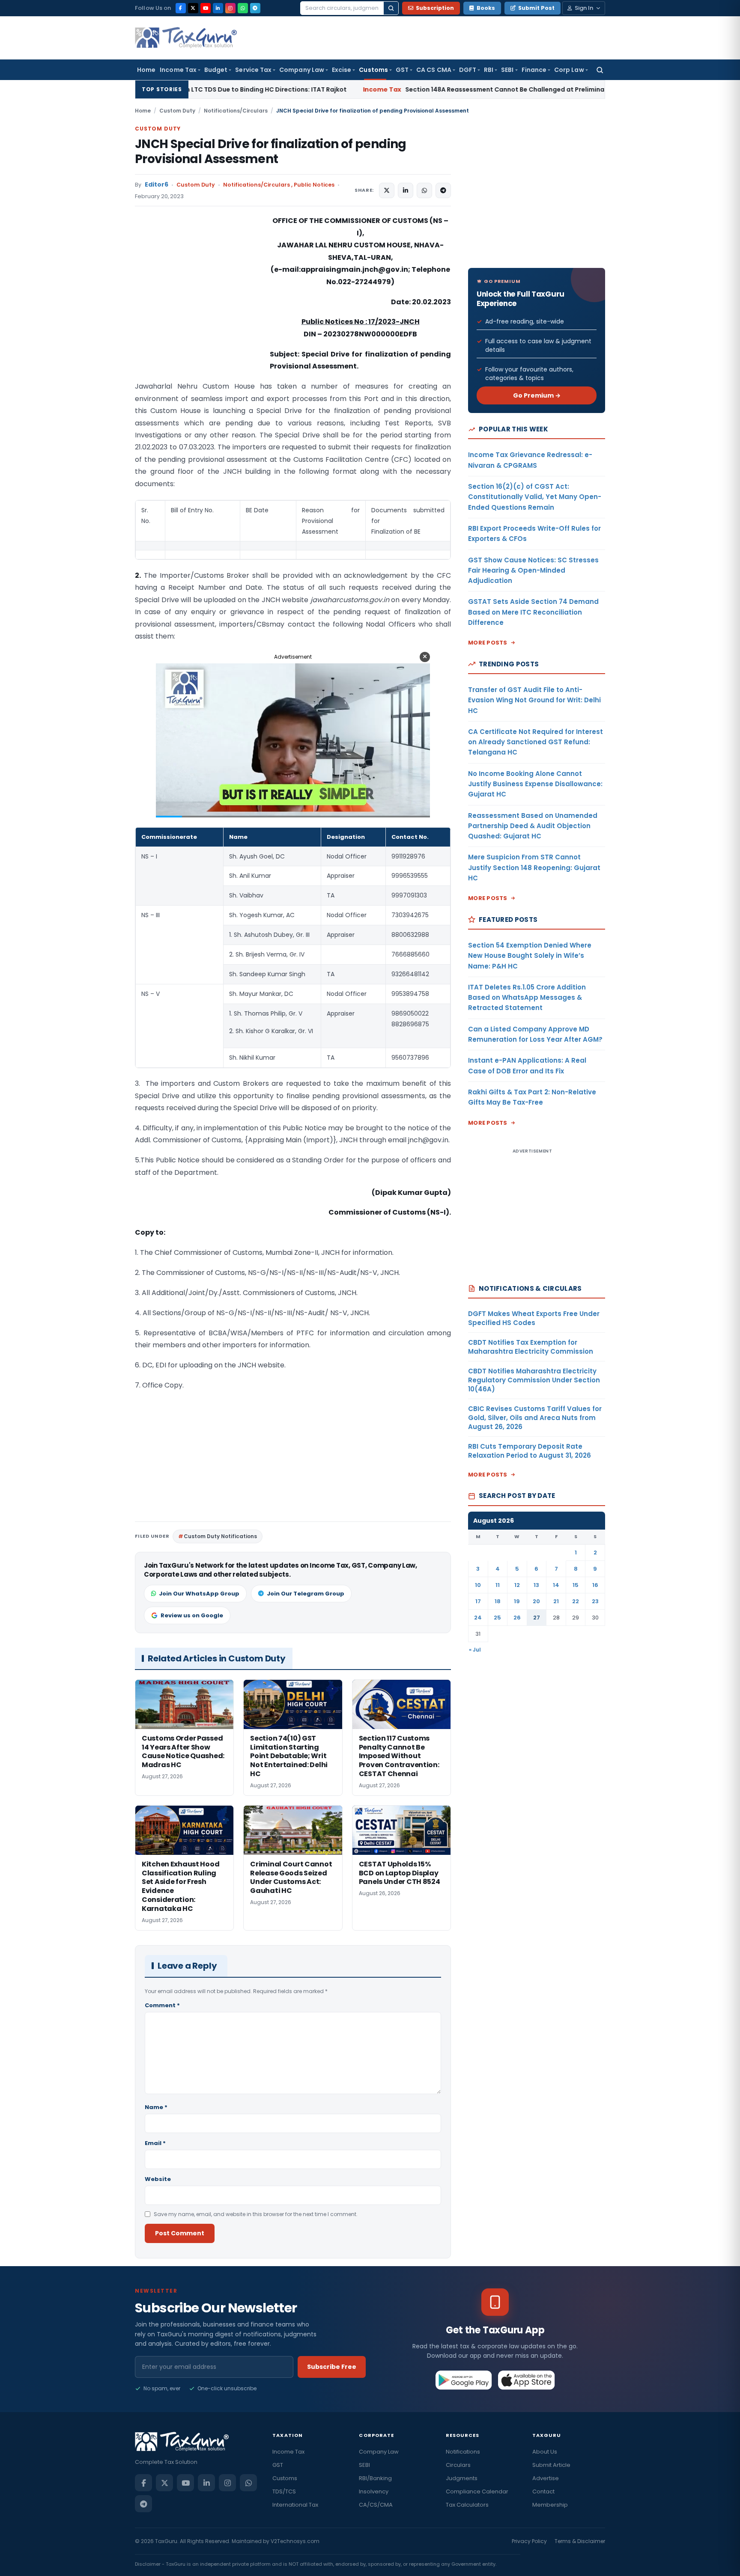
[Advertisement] (199, 300)
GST (402, 70)
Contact (543, 2491)
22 (576, 1601)
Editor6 (157, 185)
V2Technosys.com (295, 2541)
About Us (545, 2452)
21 (556, 1601)
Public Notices (314, 185)
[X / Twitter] (193, 8)
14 (556, 1585)
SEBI (507, 70)
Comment (162, 2005)
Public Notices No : (335, 322)
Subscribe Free (332, 2367)
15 (576, 1585)
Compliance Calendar (477, 2491)
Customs (373, 70)
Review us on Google (192, 1615)
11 (498, 1585)
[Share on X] (387, 190)
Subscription (435, 8)
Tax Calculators (467, 2505)
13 (536, 1585)
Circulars (458, 2465)
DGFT (468, 70)
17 (478, 1601)
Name (156, 2107)
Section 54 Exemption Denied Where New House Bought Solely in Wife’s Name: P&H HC (530, 956)
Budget (216, 70)
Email (155, 2143)
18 (498, 1601)
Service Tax (253, 70)
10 (478, 1585)
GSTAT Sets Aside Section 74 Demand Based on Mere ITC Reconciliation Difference (533, 612)
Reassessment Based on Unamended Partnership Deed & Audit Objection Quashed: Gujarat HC (533, 826)
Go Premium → (537, 395)
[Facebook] (181, 8)
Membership (550, 2505)
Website (158, 2179)
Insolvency (374, 2491)
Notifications (463, 2452)
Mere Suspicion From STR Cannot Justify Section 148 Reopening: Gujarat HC (534, 868)
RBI (489, 70)
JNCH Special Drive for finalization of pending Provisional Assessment (271, 152)
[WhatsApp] (243, 8)
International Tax (295, 2505)
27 (537, 1618)
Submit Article (551, 2465)
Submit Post (536, 8)
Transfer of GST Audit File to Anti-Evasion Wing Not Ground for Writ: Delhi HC (534, 700)
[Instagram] (230, 8)
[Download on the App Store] (527, 2380)
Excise (342, 70)
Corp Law (569, 70)
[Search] (391, 8)
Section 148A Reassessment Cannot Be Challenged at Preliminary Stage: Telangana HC (409, 89)
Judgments (462, 2478)
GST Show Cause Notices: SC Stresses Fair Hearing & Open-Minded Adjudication (533, 570)
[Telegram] (255, 8)
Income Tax (178, 70)
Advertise (546, 2478)
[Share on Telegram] (443, 190)
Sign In (584, 8)
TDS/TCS (284, 2491)
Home (146, 70)
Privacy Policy (529, 2541)
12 (517, 1585)
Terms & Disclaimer (580, 2541)
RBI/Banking (375, 2478)
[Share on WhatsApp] (424, 190)
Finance (534, 70)
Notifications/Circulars (236, 111)
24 (478, 1618)
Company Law (302, 70)
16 (595, 1585)
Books (486, 8)
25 (497, 1618)
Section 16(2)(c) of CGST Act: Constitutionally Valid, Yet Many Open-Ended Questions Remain (535, 497)
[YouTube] (206, 8)
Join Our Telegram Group (306, 1594)
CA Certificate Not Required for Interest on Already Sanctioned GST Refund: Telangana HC (536, 742)
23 (595, 1601)
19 (517, 1601)
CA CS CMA (434, 70)
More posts (488, 643)
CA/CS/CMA (376, 2505)
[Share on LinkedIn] (406, 190)
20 (536, 1601)
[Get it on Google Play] (464, 2380)
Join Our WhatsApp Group (199, 1594)
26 (517, 1618)
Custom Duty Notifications (220, 1536)
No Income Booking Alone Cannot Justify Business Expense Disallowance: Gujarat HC (535, 784)
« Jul (475, 1650)
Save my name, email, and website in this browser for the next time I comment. (256, 2214)
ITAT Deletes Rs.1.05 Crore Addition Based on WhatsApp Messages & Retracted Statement (527, 998)
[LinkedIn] (218, 8)
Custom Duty (177, 111)
